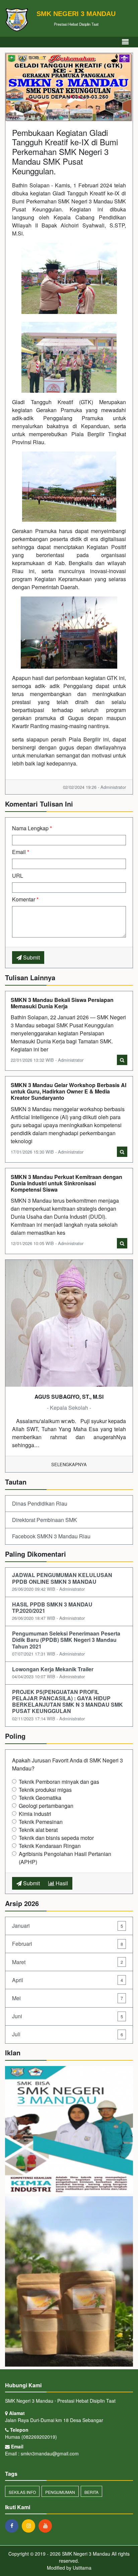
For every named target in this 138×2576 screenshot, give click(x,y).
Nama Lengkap (32, 828)
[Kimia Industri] (69, 2130)
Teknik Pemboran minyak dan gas (59, 1782)
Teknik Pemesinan (41, 1822)
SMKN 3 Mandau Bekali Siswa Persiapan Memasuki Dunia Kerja (62, 1003)
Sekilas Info (22, 2492)
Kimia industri (35, 1814)
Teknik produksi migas (45, 1790)
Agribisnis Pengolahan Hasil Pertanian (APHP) (65, 1858)
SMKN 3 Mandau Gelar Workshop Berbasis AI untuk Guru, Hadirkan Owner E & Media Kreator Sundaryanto (68, 1091)
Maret (67, 1962)
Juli (67, 2034)
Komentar (25, 899)
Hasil (61, 1883)
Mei (67, 1998)
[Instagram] (30, 2526)
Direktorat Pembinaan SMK (45, 1520)
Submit (31, 957)
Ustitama (82, 2568)
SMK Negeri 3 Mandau (85, 2554)
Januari (67, 1926)
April (67, 1980)
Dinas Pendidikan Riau (40, 1503)
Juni (67, 2016)
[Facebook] (13, 2526)
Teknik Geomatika (40, 1798)
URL (18, 876)
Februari (67, 1944)
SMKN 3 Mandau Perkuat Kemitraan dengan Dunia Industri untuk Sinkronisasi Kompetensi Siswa (66, 1183)
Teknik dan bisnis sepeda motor (56, 1838)
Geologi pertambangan (46, 1806)
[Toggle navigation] (125, 42)
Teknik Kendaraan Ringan (50, 1846)
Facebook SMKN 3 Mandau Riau (51, 1536)
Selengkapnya (69, 1464)
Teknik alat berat (38, 1830)
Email (21, 852)
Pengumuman (60, 2492)
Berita (91, 2492)
